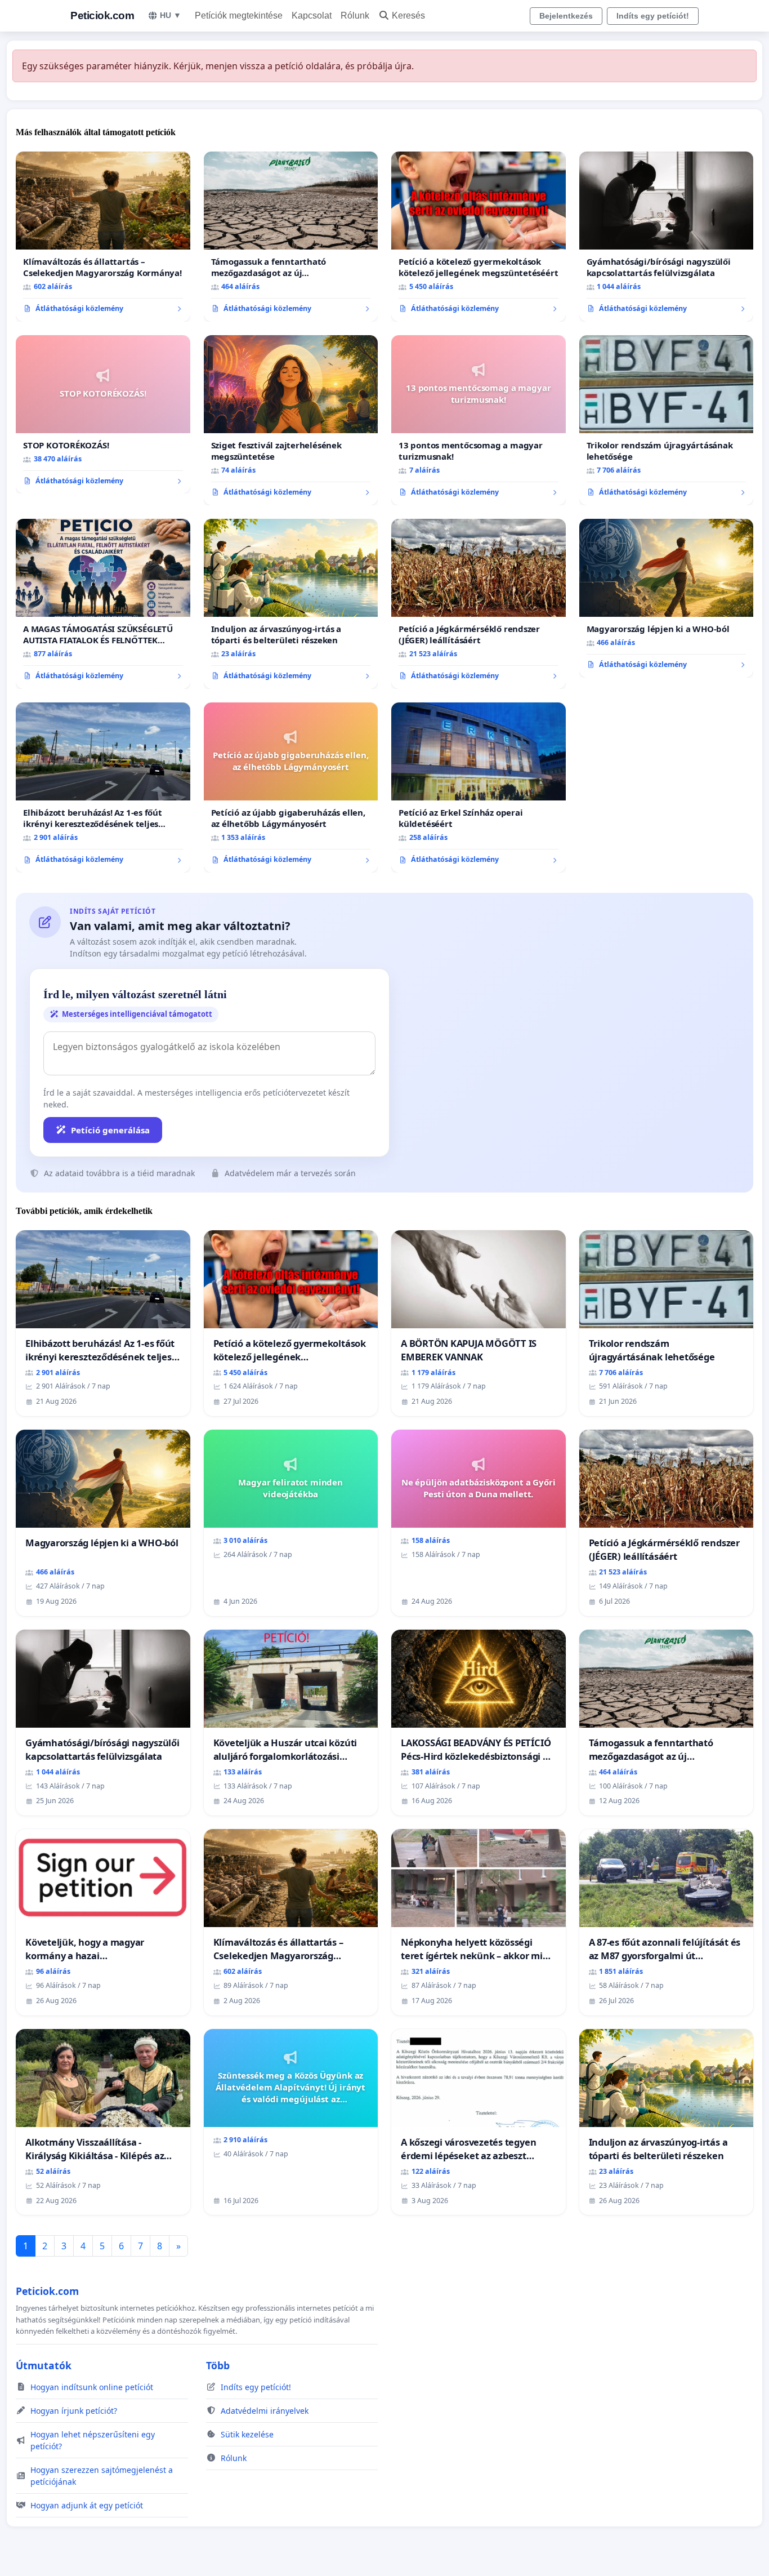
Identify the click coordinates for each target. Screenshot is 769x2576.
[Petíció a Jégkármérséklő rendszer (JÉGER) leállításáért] (479, 604)
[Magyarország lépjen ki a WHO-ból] (667, 598)
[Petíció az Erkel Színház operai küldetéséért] (479, 788)
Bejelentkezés (566, 16)
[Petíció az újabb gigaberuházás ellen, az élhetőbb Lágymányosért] (291, 788)
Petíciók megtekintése (239, 15)
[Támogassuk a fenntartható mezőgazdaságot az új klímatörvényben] (291, 237)
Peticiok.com (102, 15)
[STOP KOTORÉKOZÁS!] (103, 415)
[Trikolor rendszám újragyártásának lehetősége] (667, 420)
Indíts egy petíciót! (653, 16)
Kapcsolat (312, 15)
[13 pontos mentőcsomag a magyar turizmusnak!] (479, 420)
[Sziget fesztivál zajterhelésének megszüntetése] (291, 420)
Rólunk (355, 15)
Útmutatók (44, 2365)
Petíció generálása (110, 1130)
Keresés (408, 15)
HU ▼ (171, 15)
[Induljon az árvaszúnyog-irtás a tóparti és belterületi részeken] (291, 604)
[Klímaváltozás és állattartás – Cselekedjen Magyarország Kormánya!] (103, 237)
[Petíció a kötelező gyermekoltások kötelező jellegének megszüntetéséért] (479, 237)
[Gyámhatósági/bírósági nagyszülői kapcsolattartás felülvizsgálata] (667, 237)
